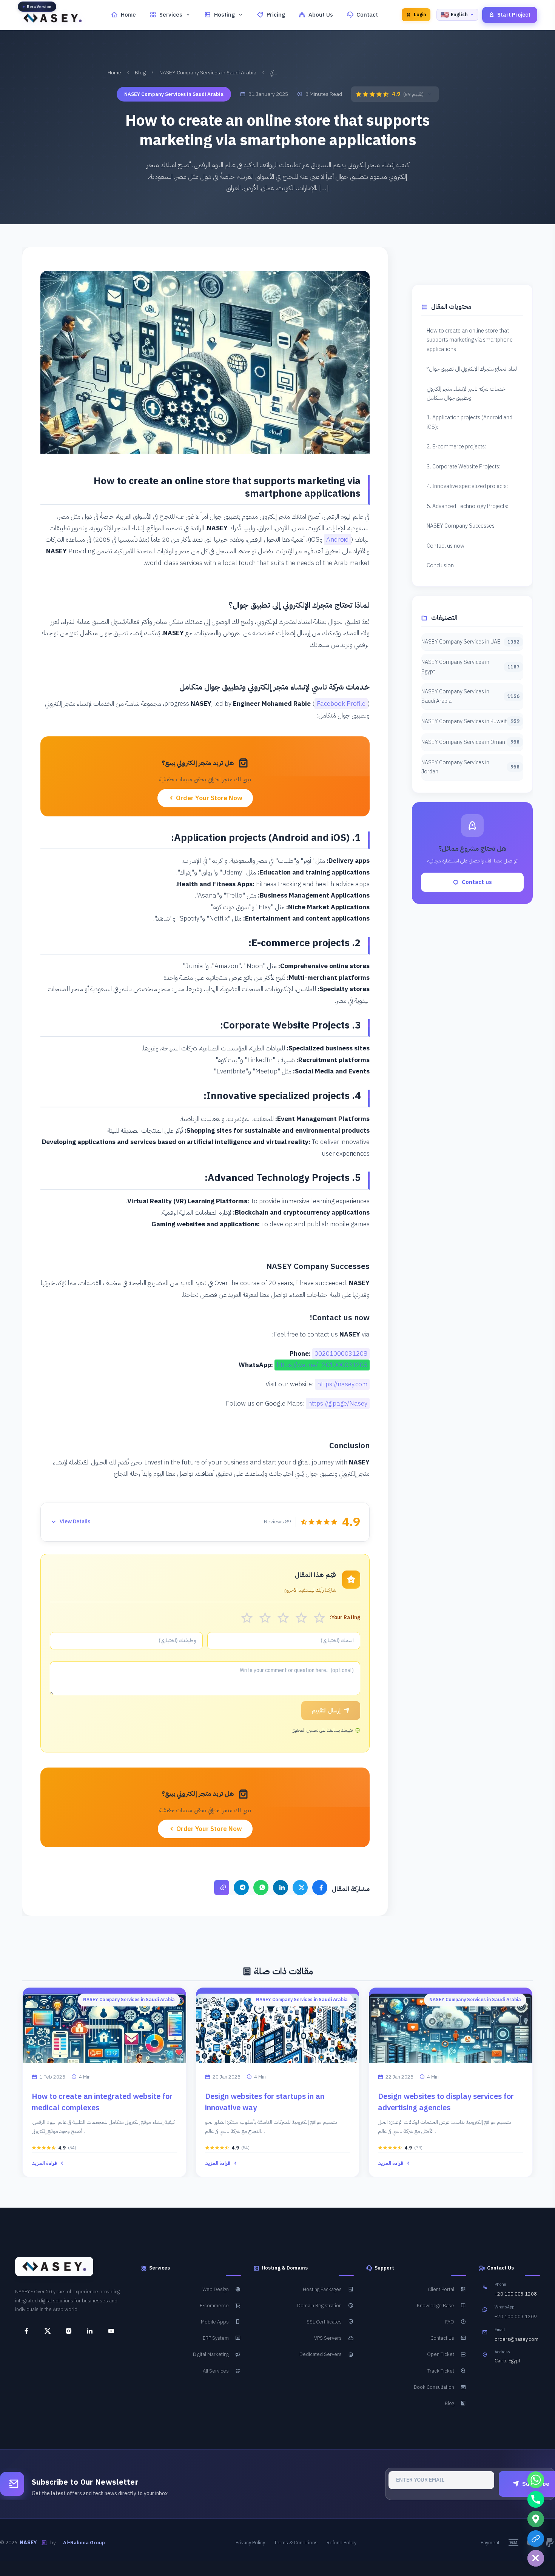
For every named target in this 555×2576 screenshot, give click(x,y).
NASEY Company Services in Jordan (470, 767)
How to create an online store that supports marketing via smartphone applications (470, 340)
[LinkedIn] (281, 1888)
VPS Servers (328, 2338)
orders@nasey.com (516, 2340)
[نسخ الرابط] (222, 1888)
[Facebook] (320, 1888)
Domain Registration (319, 2306)
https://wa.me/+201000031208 (322, 1365)
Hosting (224, 15)
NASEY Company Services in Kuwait (470, 721)
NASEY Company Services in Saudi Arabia (208, 73)
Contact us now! (446, 546)
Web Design (216, 2289)
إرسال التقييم (326, 1711)
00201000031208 (341, 1354)
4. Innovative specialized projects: (467, 486)
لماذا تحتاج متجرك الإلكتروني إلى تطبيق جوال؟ (472, 369)
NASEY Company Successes (461, 526)
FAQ (450, 2322)
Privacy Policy (250, 2543)
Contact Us (442, 2338)
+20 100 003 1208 (516, 2294)
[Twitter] (300, 1888)
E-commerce (214, 2306)
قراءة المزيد (44, 2163)
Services (171, 15)
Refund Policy (341, 2543)
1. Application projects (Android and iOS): (469, 422)
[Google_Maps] (536, 2519)
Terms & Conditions (296, 2543)
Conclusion (440, 565)
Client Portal (441, 2289)
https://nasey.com (342, 1384)
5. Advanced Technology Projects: (467, 506)
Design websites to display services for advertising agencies (446, 2102)
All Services (216, 2371)
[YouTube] (108, 2331)
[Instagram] (66, 2331)
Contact (367, 15)
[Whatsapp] (536, 2480)
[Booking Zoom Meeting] (536, 2539)
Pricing (276, 15)
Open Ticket (441, 2355)
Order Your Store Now (208, 798)
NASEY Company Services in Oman (470, 742)
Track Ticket (441, 2371)
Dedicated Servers (321, 2355)
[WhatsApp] (261, 1888)
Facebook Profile (341, 704)
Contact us (477, 882)
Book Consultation (434, 2387)
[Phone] (536, 2499)
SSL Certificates (324, 2322)
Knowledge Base (436, 2306)
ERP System (216, 2338)
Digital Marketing (211, 2355)
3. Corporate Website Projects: (463, 467)
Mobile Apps (215, 2322)
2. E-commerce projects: (456, 447)
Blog (140, 73)
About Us (321, 15)
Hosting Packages (322, 2289)
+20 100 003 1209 (516, 2317)
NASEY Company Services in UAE (470, 642)
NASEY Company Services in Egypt (470, 667)
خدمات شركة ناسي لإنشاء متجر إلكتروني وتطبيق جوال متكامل (466, 393)
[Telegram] (241, 1888)
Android (338, 540)
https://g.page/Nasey (338, 1403)
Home (128, 15)
